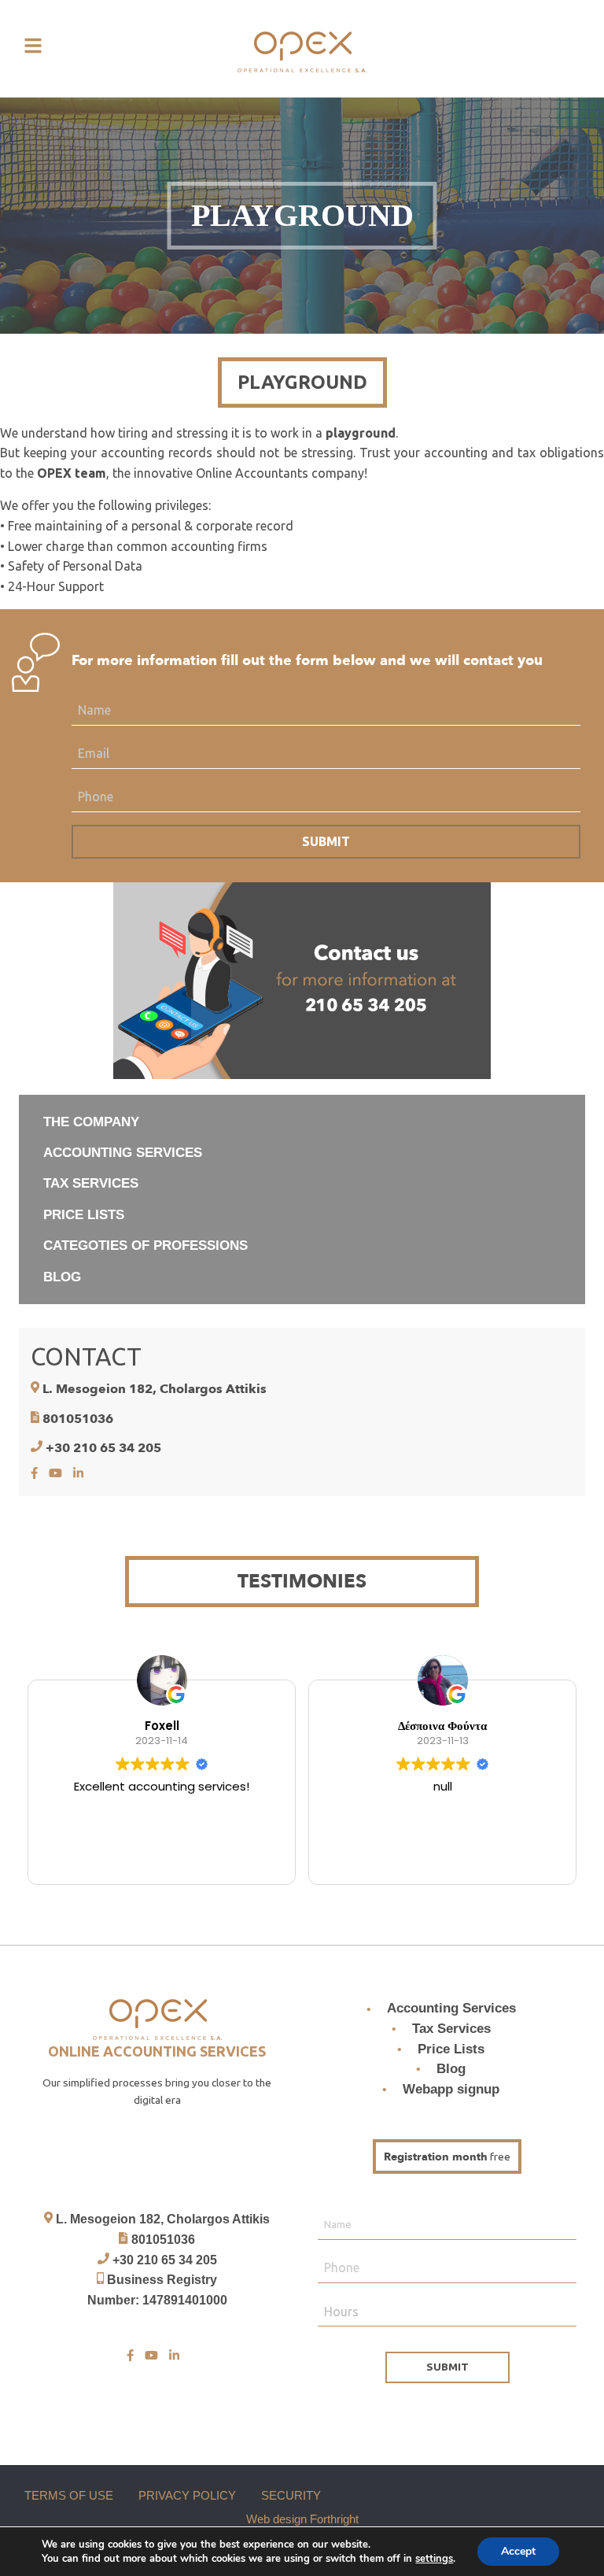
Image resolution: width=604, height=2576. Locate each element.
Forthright (334, 2519)
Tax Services (451, 2029)
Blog (451, 2069)
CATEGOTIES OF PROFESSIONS (145, 1245)
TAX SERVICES (91, 1183)
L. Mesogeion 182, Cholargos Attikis (155, 1389)
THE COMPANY (91, 1122)
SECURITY (291, 2495)
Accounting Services (451, 2009)
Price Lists (451, 2049)
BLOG (62, 1277)
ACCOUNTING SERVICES (123, 1153)
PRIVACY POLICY (187, 2495)
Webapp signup (451, 2089)
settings (434, 2559)
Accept (518, 2551)
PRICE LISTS (84, 1215)
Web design (276, 2519)
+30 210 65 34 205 (103, 1448)
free (447, 2157)
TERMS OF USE (69, 2495)
